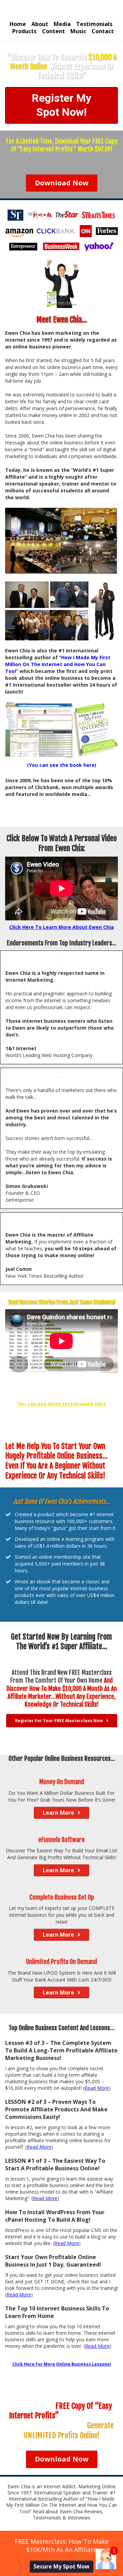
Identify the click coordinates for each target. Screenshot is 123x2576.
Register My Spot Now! (61, 105)
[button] (106, 2559)
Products (24, 31)
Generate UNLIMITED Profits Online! (69, 2430)
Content (53, 31)
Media (62, 24)
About (40, 24)
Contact (103, 31)
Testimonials (94, 24)
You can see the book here (62, 765)
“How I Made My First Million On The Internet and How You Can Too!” (58, 664)
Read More (97, 2088)
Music (78, 31)
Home (18, 24)
